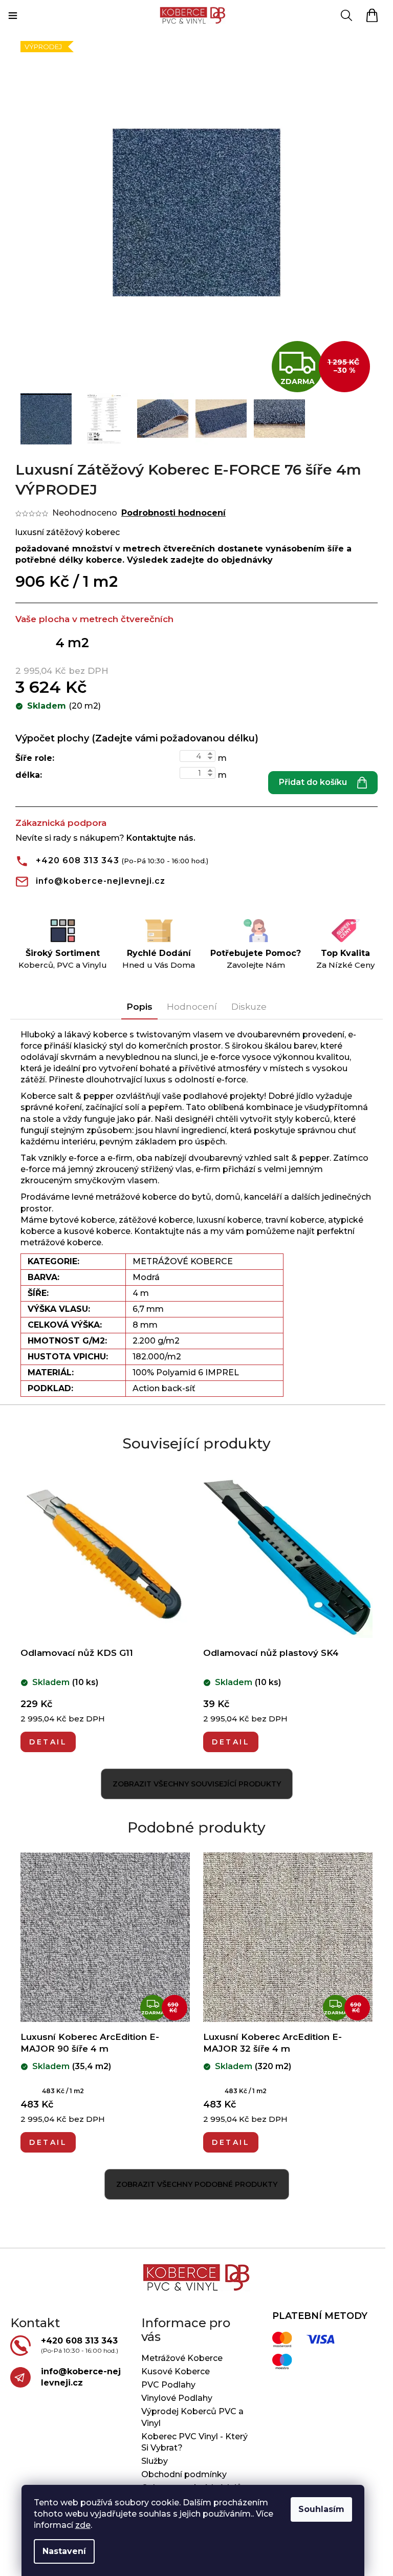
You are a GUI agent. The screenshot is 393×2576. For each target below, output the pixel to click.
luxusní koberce (229, 1220)
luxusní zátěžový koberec (68, 532)
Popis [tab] (139, 1007)
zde (83, 2525)
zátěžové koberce (156, 1220)
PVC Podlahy (168, 2385)
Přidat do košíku (313, 782)
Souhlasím (321, 2509)
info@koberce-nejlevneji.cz (101, 881)
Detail (48, 1742)
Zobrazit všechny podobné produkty (197, 2184)
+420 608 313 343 (78, 860)
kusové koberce (97, 1231)
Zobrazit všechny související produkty (197, 1784)
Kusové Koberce (176, 2371)
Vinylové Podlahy (177, 2398)
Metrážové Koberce (182, 2358)
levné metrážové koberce (124, 1197)
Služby (155, 2461)
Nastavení (64, 2551)
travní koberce (295, 1220)
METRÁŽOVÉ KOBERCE (183, 1261)
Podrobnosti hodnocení (173, 513)
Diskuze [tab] (249, 1007)
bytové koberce (82, 1220)
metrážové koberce (61, 1242)
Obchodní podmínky (184, 2474)
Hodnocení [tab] (192, 1007)
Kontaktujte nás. (161, 838)
